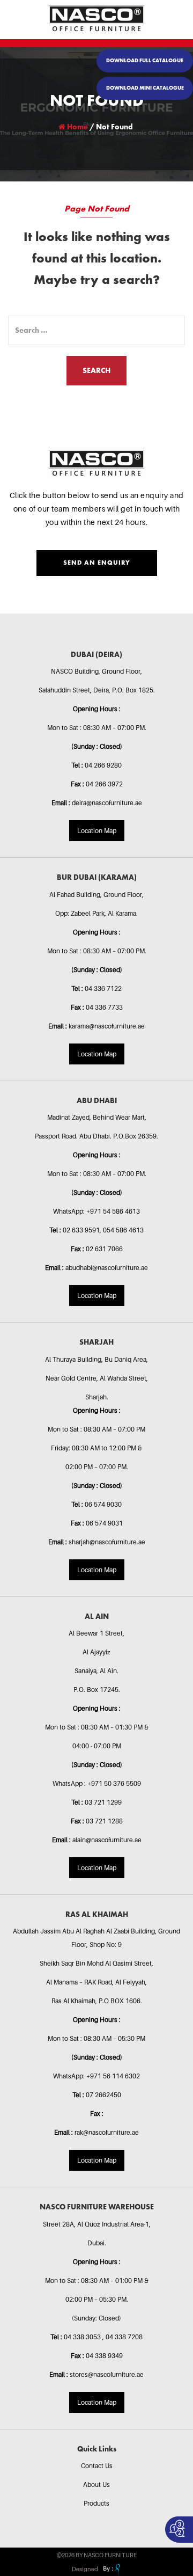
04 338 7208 (124, 2337)
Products (96, 2503)
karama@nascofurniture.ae (107, 1026)
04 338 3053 (83, 2337)
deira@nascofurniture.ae (107, 803)
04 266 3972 (104, 784)
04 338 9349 (104, 2356)
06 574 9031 (104, 1523)
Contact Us (97, 2466)
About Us (96, 2484)
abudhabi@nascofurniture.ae (107, 1268)
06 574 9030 (103, 1504)
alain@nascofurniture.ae (107, 1840)
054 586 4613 (123, 1230)
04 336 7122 (103, 988)
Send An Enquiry (97, 563)
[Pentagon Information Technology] (110, 2569)
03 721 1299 (103, 1802)
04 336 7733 (104, 1007)
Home (77, 127)
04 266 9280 (103, 765)
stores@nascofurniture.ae (107, 2374)
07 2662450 (103, 2095)
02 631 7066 (104, 1249)
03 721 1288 (104, 1821)
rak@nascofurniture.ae (107, 2132)
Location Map (97, 831)
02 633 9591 (81, 1230)
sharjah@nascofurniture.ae (107, 1542)
